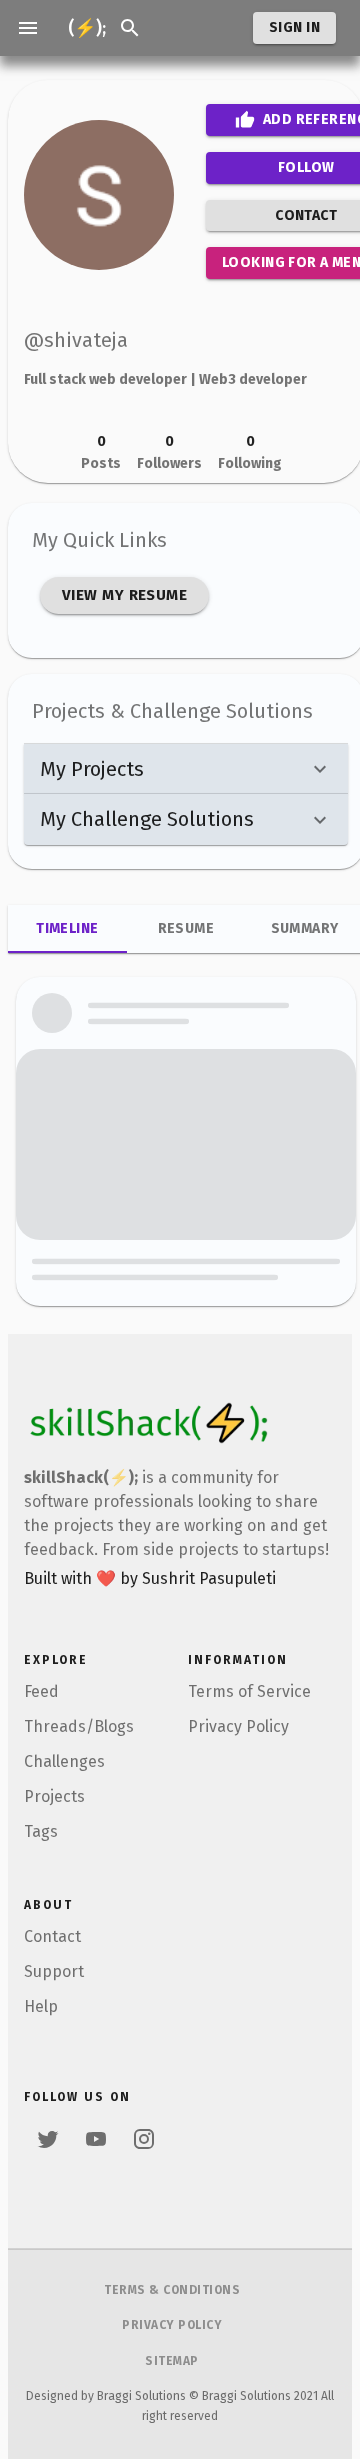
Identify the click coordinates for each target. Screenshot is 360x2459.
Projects (54, 1796)
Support (54, 1971)
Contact (52, 1936)
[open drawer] (28, 28)
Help (41, 2006)
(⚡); (87, 28)
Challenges (64, 1761)
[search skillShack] (130, 28)
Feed (41, 1691)
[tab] (67, 929)
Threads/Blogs (79, 1726)
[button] (186, 769)
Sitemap (172, 2361)
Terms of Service (249, 1691)
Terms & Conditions (172, 2290)
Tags (41, 1831)
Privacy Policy (238, 1726)
